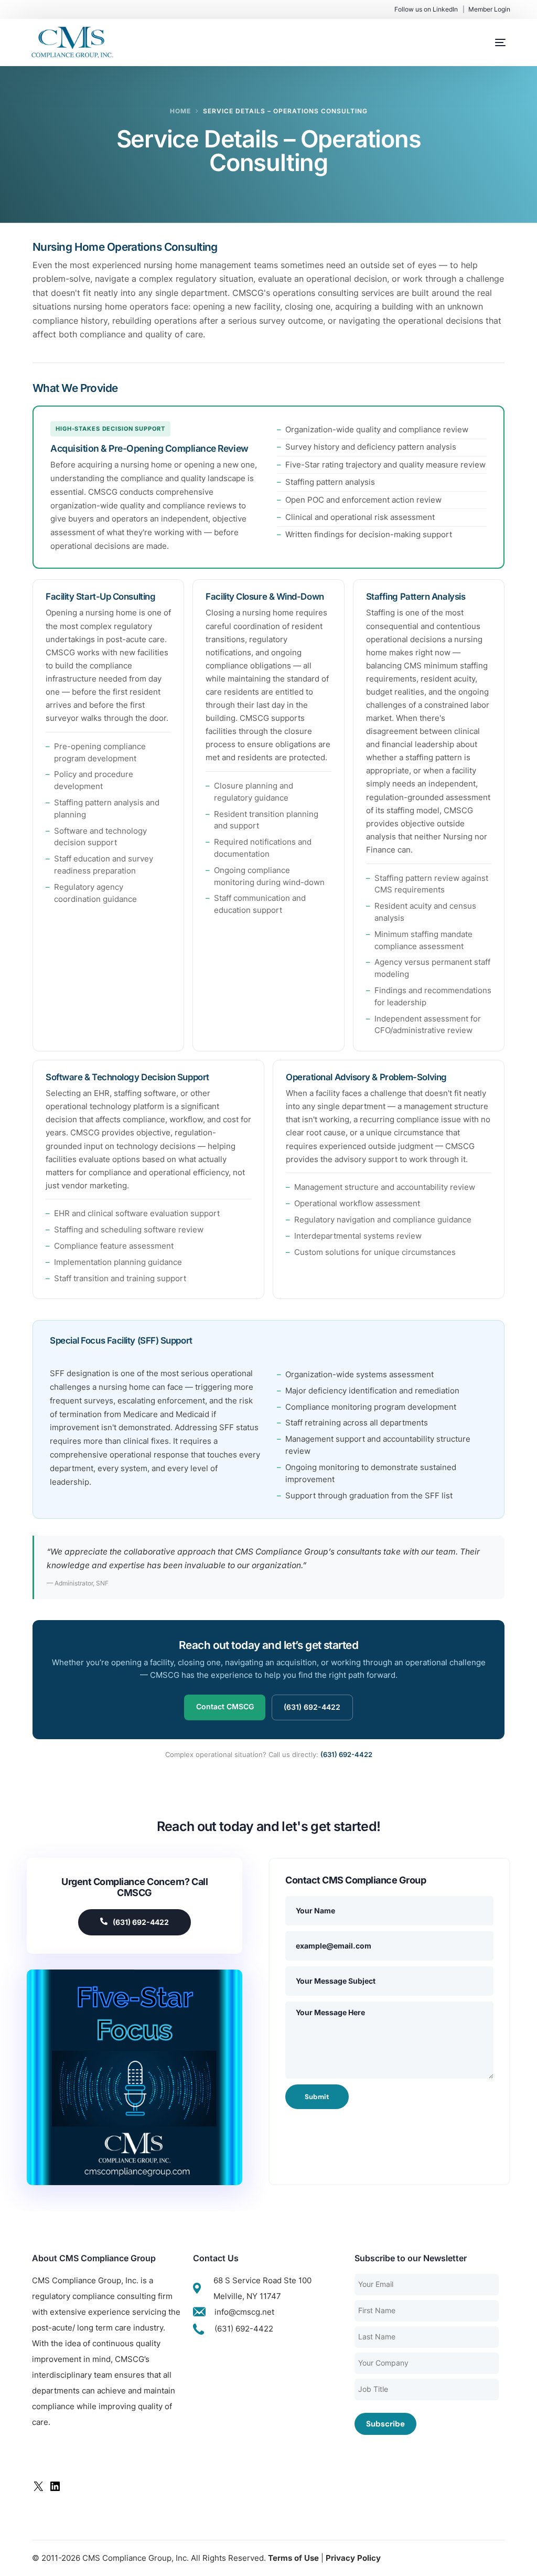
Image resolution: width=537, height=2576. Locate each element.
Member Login (489, 9)
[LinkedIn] (55, 2490)
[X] (38, 2490)
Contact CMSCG (225, 1706)
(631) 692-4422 (312, 1707)
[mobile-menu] (490, 42)
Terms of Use (293, 2558)
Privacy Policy (353, 2558)
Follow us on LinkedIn (426, 9)
